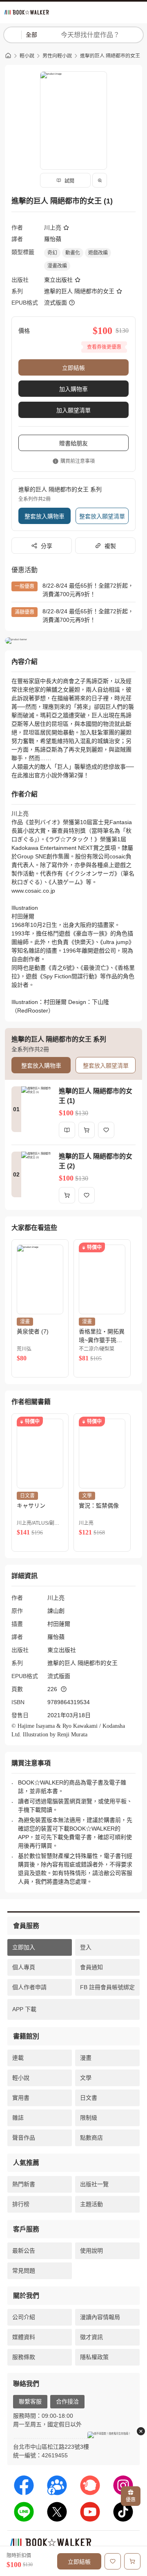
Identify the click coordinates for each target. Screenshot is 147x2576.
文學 (86, 2078)
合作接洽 (67, 2401)
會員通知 (91, 1967)
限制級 (89, 2118)
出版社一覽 (94, 2184)
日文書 (89, 2098)
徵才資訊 (91, 2337)
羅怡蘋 (53, 239)
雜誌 (18, 2118)
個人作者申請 (29, 1987)
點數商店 (91, 2138)
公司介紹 (24, 2317)
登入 (86, 1947)
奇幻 (52, 253)
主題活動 (91, 2204)
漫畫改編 (57, 266)
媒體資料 (24, 2337)
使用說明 (91, 2251)
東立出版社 (58, 280)
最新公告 (24, 2251)
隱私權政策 (94, 2357)
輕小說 (27, 56)
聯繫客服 (30, 2401)
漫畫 (86, 2058)
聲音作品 (24, 2138)
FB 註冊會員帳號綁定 (107, 1987)
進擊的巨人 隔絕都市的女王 (110, 56)
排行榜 (21, 2204)
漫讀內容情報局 (100, 2317)
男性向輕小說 (57, 56)
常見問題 (24, 2271)
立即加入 (24, 1947)
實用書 (21, 2098)
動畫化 (73, 253)
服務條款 (24, 2357)
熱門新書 (24, 2184)
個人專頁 (24, 1967)
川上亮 (53, 228)
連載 (18, 2058)
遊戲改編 (98, 253)
